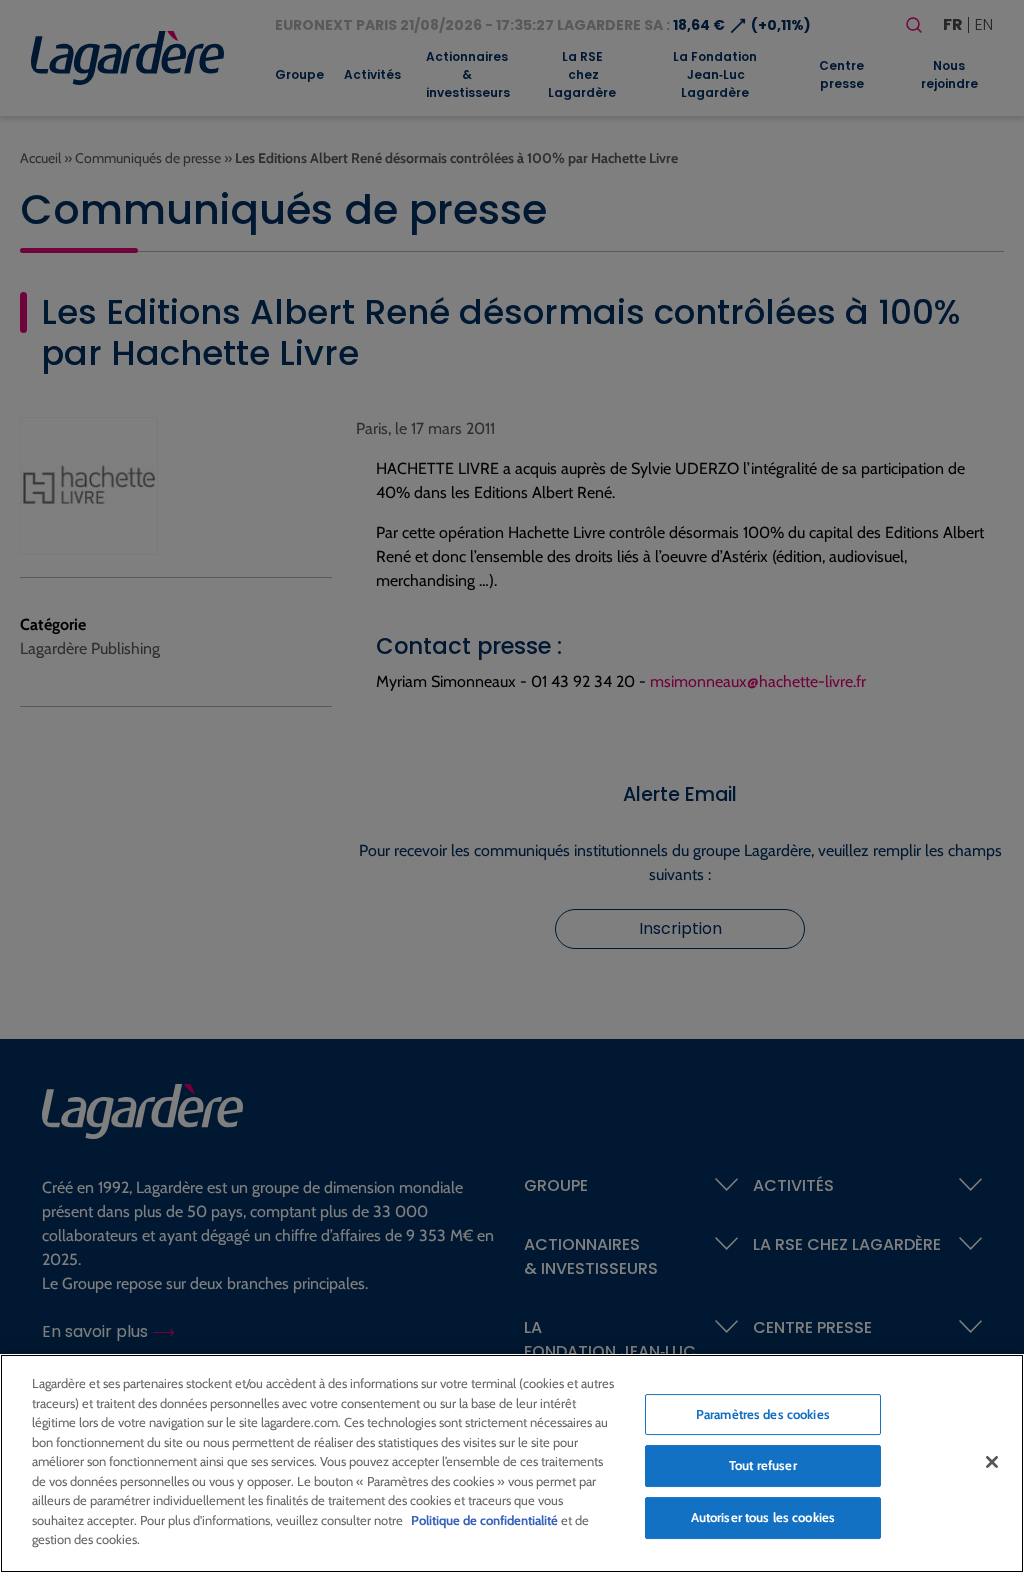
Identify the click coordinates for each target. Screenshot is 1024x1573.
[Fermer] (992, 1462)
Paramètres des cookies (763, 1414)
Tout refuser (763, 1465)
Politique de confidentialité (484, 1520)
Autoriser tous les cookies (763, 1517)
